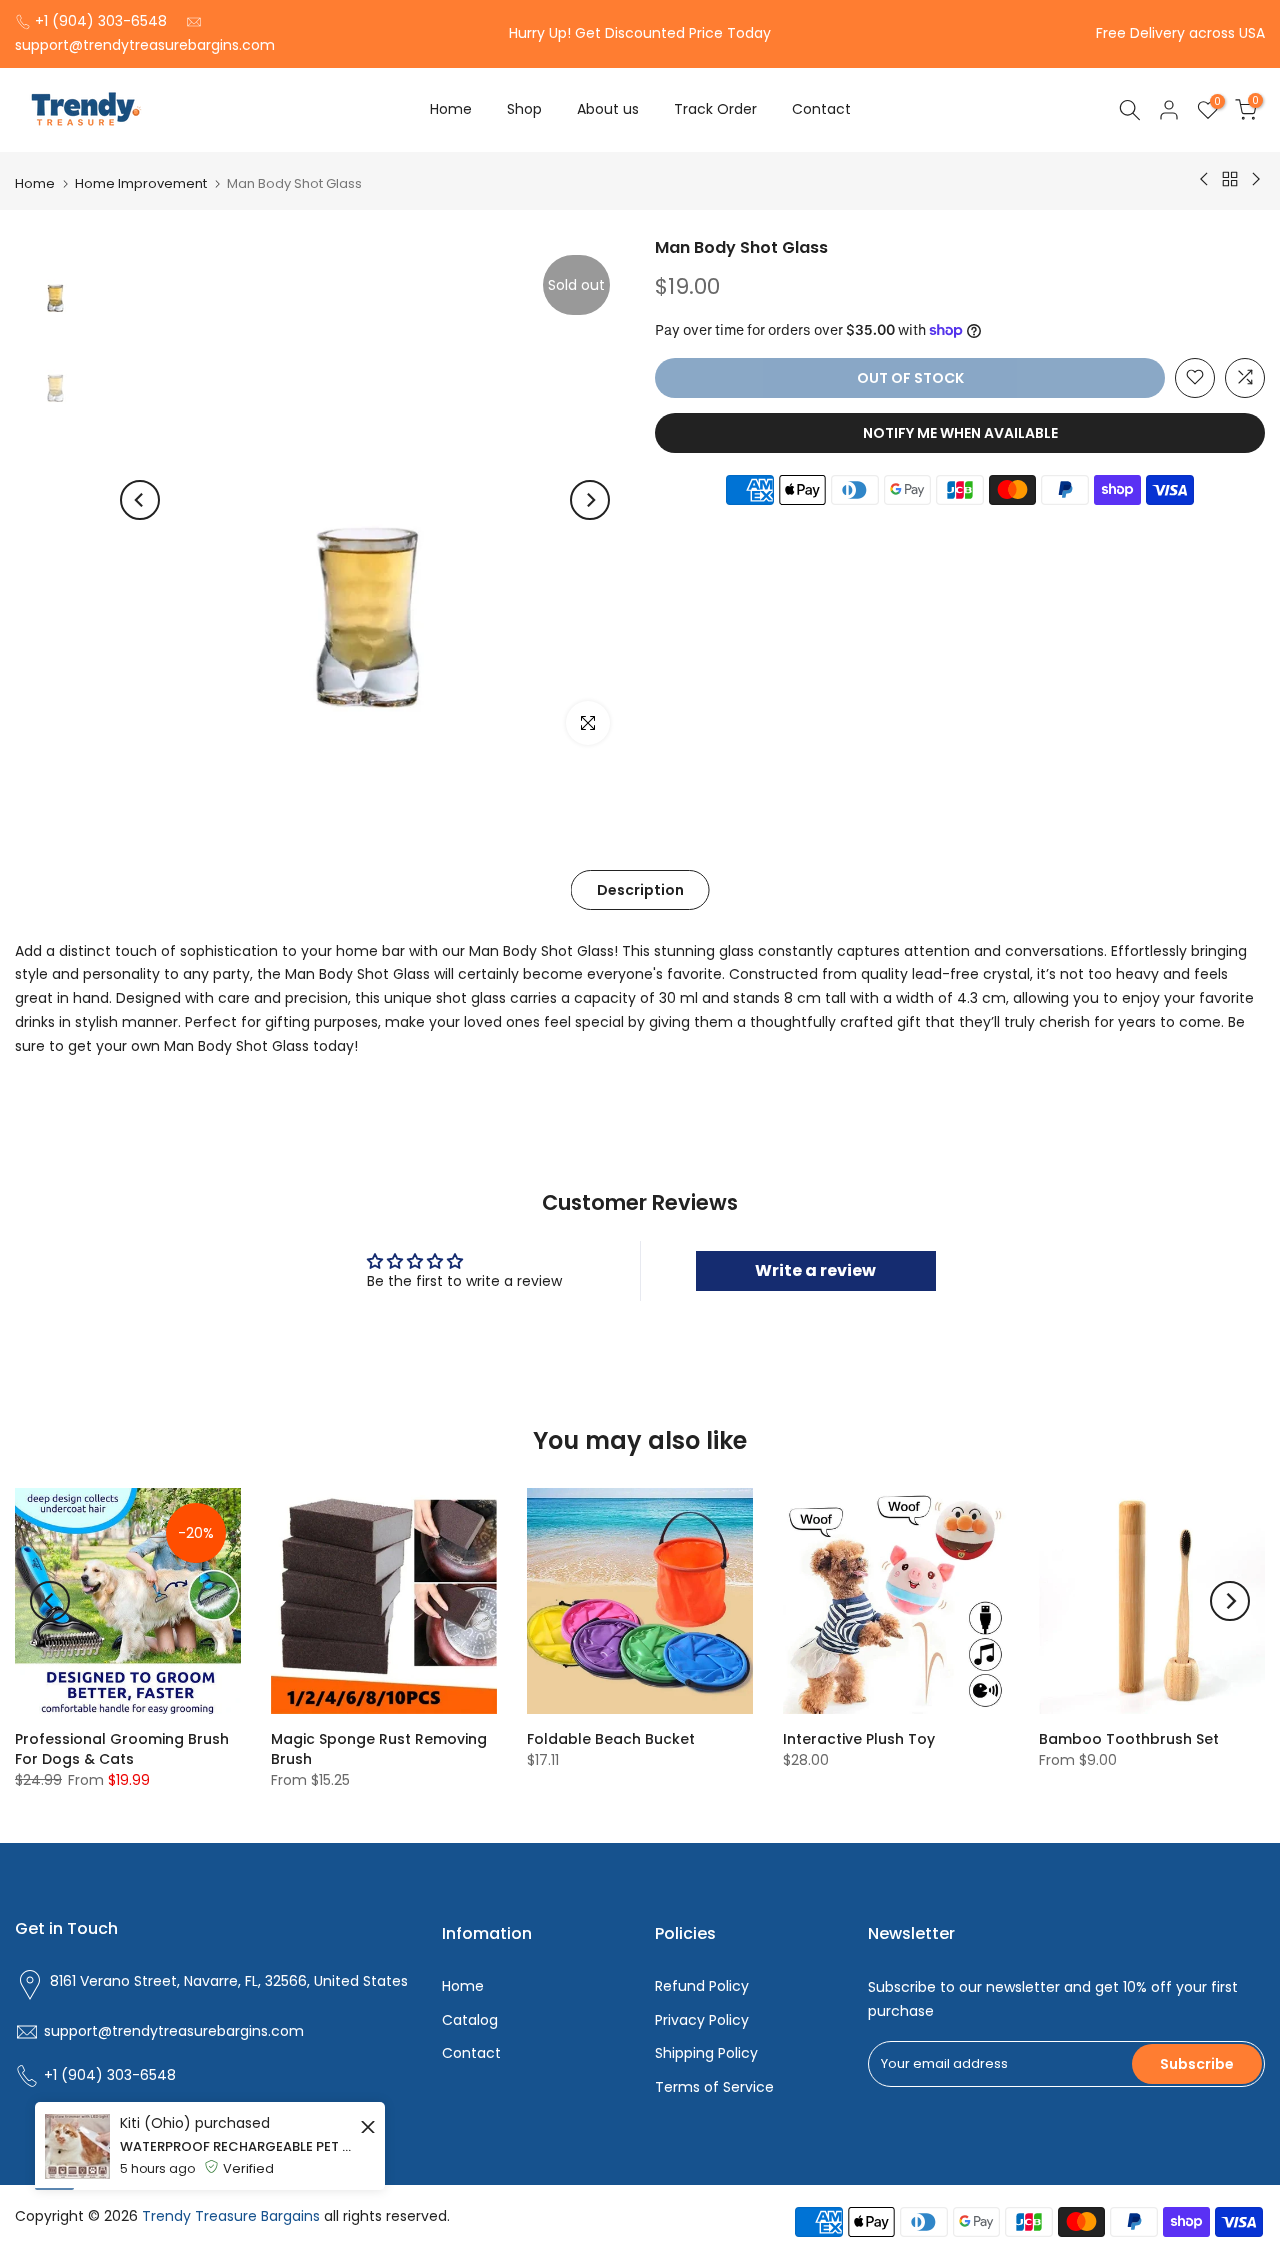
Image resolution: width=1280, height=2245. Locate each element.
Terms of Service (714, 2087)
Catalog (470, 2020)
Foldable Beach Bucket (611, 1739)
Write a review (815, 1270)
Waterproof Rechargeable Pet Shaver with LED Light (237, 2201)
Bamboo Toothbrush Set (1129, 1739)
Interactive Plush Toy (859, 1739)
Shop (524, 109)
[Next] (590, 500)
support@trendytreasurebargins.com (145, 45)
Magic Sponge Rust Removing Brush (379, 1749)
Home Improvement (141, 183)
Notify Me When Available (960, 432)
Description (640, 889)
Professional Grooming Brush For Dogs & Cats (122, 1749)
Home (451, 109)
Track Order (715, 109)
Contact (821, 109)
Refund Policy (702, 1986)
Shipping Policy (706, 2053)
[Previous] (140, 500)
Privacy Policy (702, 2020)
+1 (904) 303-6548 (101, 21)
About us (608, 109)
